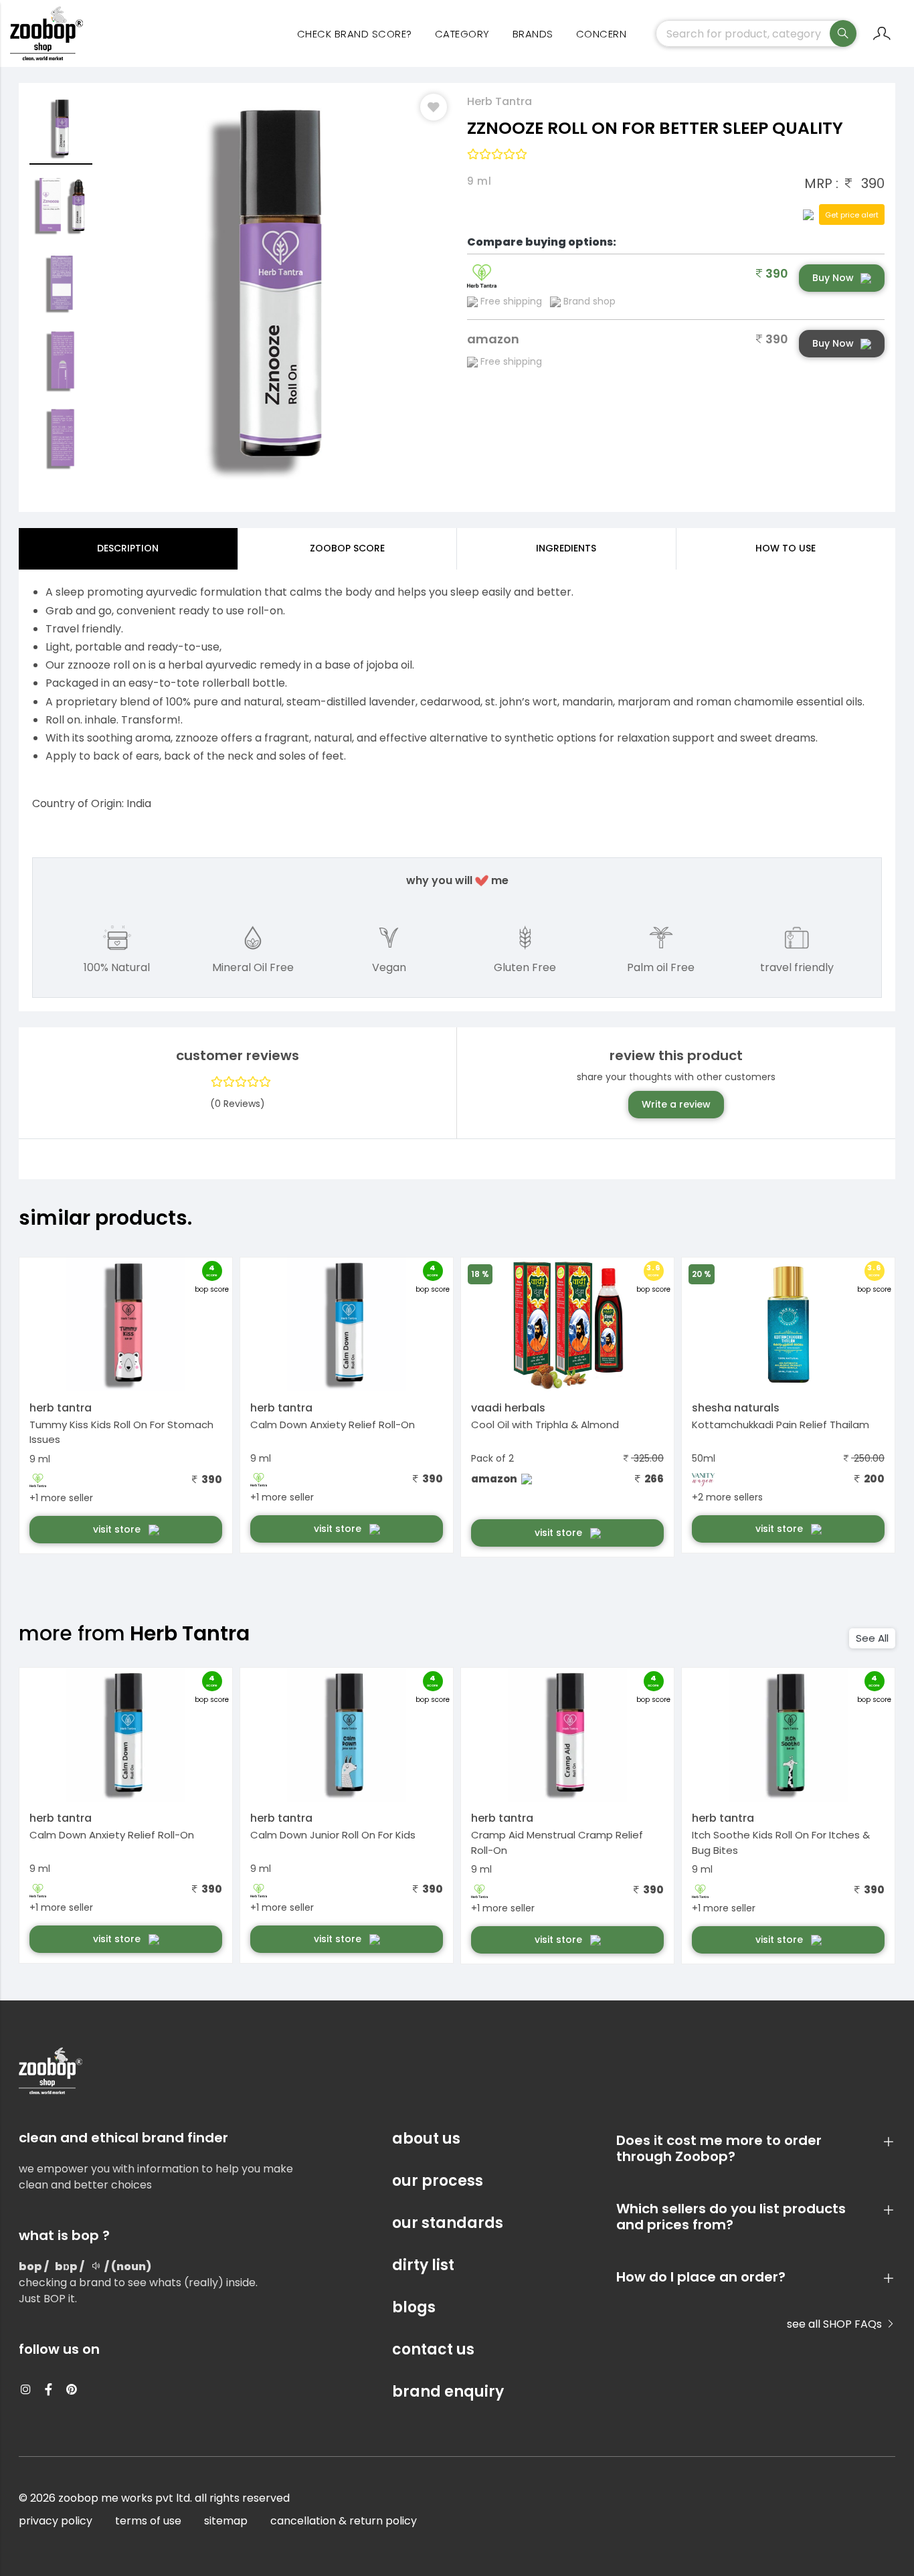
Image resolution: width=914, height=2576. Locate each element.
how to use (786, 548)
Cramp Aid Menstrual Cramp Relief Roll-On (557, 1842)
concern (602, 34)
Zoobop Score (347, 548)
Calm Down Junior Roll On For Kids (333, 1835)
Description (128, 548)
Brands (533, 34)
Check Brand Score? (355, 34)
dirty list (423, 2265)
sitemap (226, 2521)
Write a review (676, 1104)
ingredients (566, 548)
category (462, 34)
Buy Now (833, 278)
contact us (433, 2349)
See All (872, 1638)
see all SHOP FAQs (836, 2324)
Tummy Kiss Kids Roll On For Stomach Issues (121, 1432)
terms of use (148, 2521)
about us (426, 2139)
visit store (118, 1529)
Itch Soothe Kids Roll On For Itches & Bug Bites (781, 1842)
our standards (448, 2223)
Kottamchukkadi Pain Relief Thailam (781, 1425)
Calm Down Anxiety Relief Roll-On (333, 1425)
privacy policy (56, 2521)
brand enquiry (448, 2392)
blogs (414, 2307)
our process (438, 2181)
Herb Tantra (499, 101)
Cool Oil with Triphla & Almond (545, 1425)
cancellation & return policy (344, 2521)
